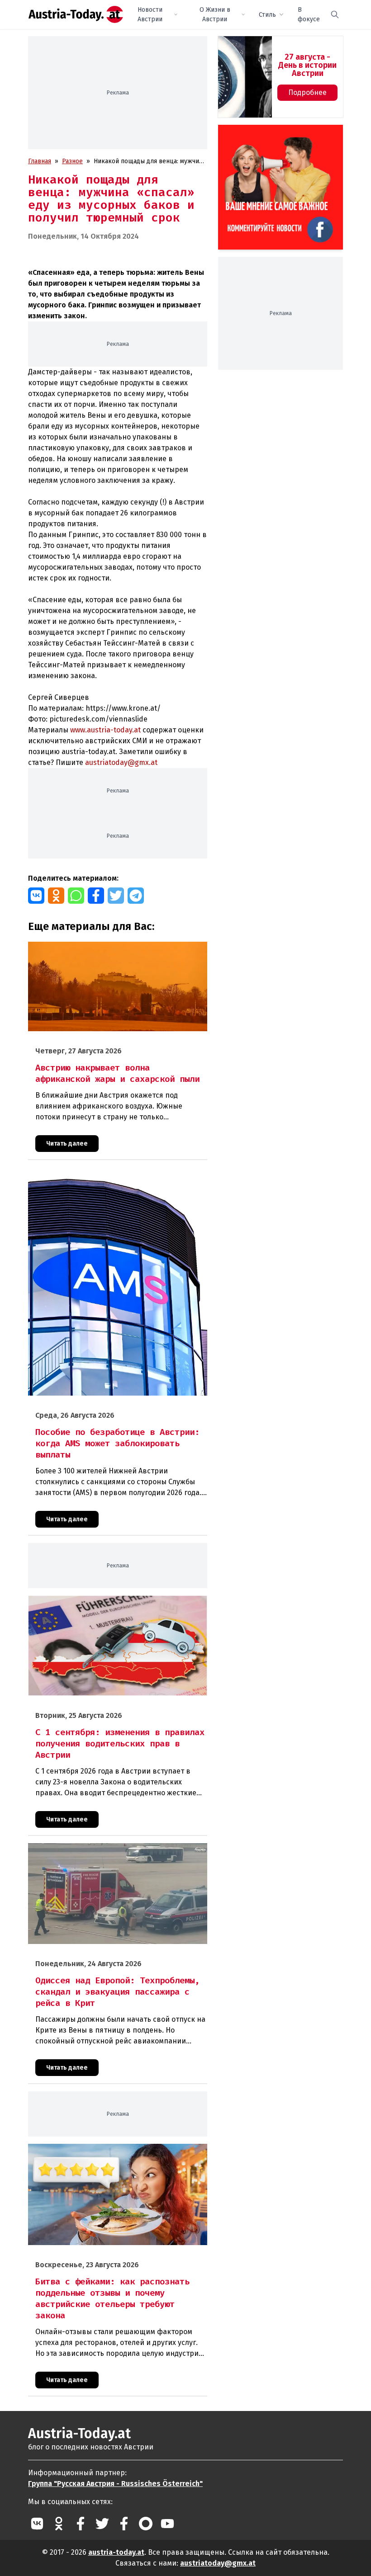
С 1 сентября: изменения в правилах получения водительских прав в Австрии (99, 1605)
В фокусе (309, 14)
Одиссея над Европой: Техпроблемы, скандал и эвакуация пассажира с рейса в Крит (115, 1853)
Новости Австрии (150, 14)
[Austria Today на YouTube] (167, 2524)
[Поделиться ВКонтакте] (36, 896)
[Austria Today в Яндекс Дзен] (146, 2524)
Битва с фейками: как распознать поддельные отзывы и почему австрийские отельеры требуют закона (113, 2153)
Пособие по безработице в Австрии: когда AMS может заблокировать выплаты (109, 1177)
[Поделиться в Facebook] (96, 896)
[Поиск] (335, 14)
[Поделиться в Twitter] (116, 896)
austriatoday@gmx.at (218, 2563)
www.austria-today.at (105, 730)
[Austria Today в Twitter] (102, 2524)
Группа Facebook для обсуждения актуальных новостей (276, 135)
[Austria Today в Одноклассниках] (59, 2524)
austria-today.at (116, 2552)
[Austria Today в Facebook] (81, 2524)
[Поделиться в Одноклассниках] (56, 896)
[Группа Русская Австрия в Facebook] (124, 2524)
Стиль (267, 15)
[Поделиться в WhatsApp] (76, 896)
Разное (72, 161)
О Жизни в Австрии (215, 14)
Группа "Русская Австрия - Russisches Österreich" (115, 2484)
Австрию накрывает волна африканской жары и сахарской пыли (117, 951)
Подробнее (307, 92)
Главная (40, 161)
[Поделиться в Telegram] (136, 896)
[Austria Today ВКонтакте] (37, 2524)
